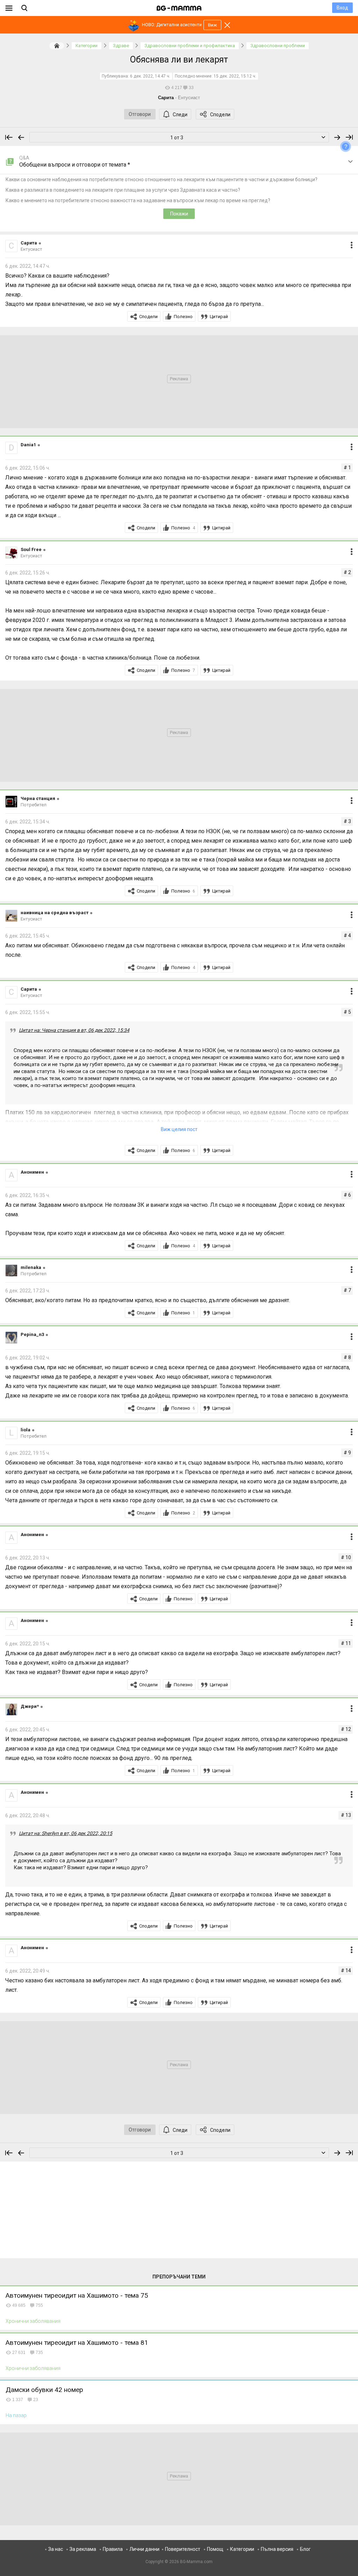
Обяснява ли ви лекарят (179, 60)
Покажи (179, 214)
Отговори (140, 114)
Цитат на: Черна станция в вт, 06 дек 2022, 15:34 (74, 1030)
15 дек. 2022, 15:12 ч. (235, 76)
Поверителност (183, 2549)
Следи (180, 115)
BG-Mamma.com (196, 2562)
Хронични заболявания (33, 2321)
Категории (242, 2549)
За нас (56, 2549)
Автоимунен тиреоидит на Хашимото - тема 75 (77, 2295)
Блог (305, 2549)
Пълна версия (277, 2549)
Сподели (220, 115)
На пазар (16, 2415)
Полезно (183, 317)
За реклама (83, 2549)
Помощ (215, 2549)
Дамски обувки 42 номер (44, 2390)
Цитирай (219, 317)
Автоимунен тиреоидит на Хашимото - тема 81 (77, 2343)
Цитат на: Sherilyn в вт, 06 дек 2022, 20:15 (66, 1833)
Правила (113, 2549)
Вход (342, 8)
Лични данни (144, 2549)
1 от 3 (177, 138)
